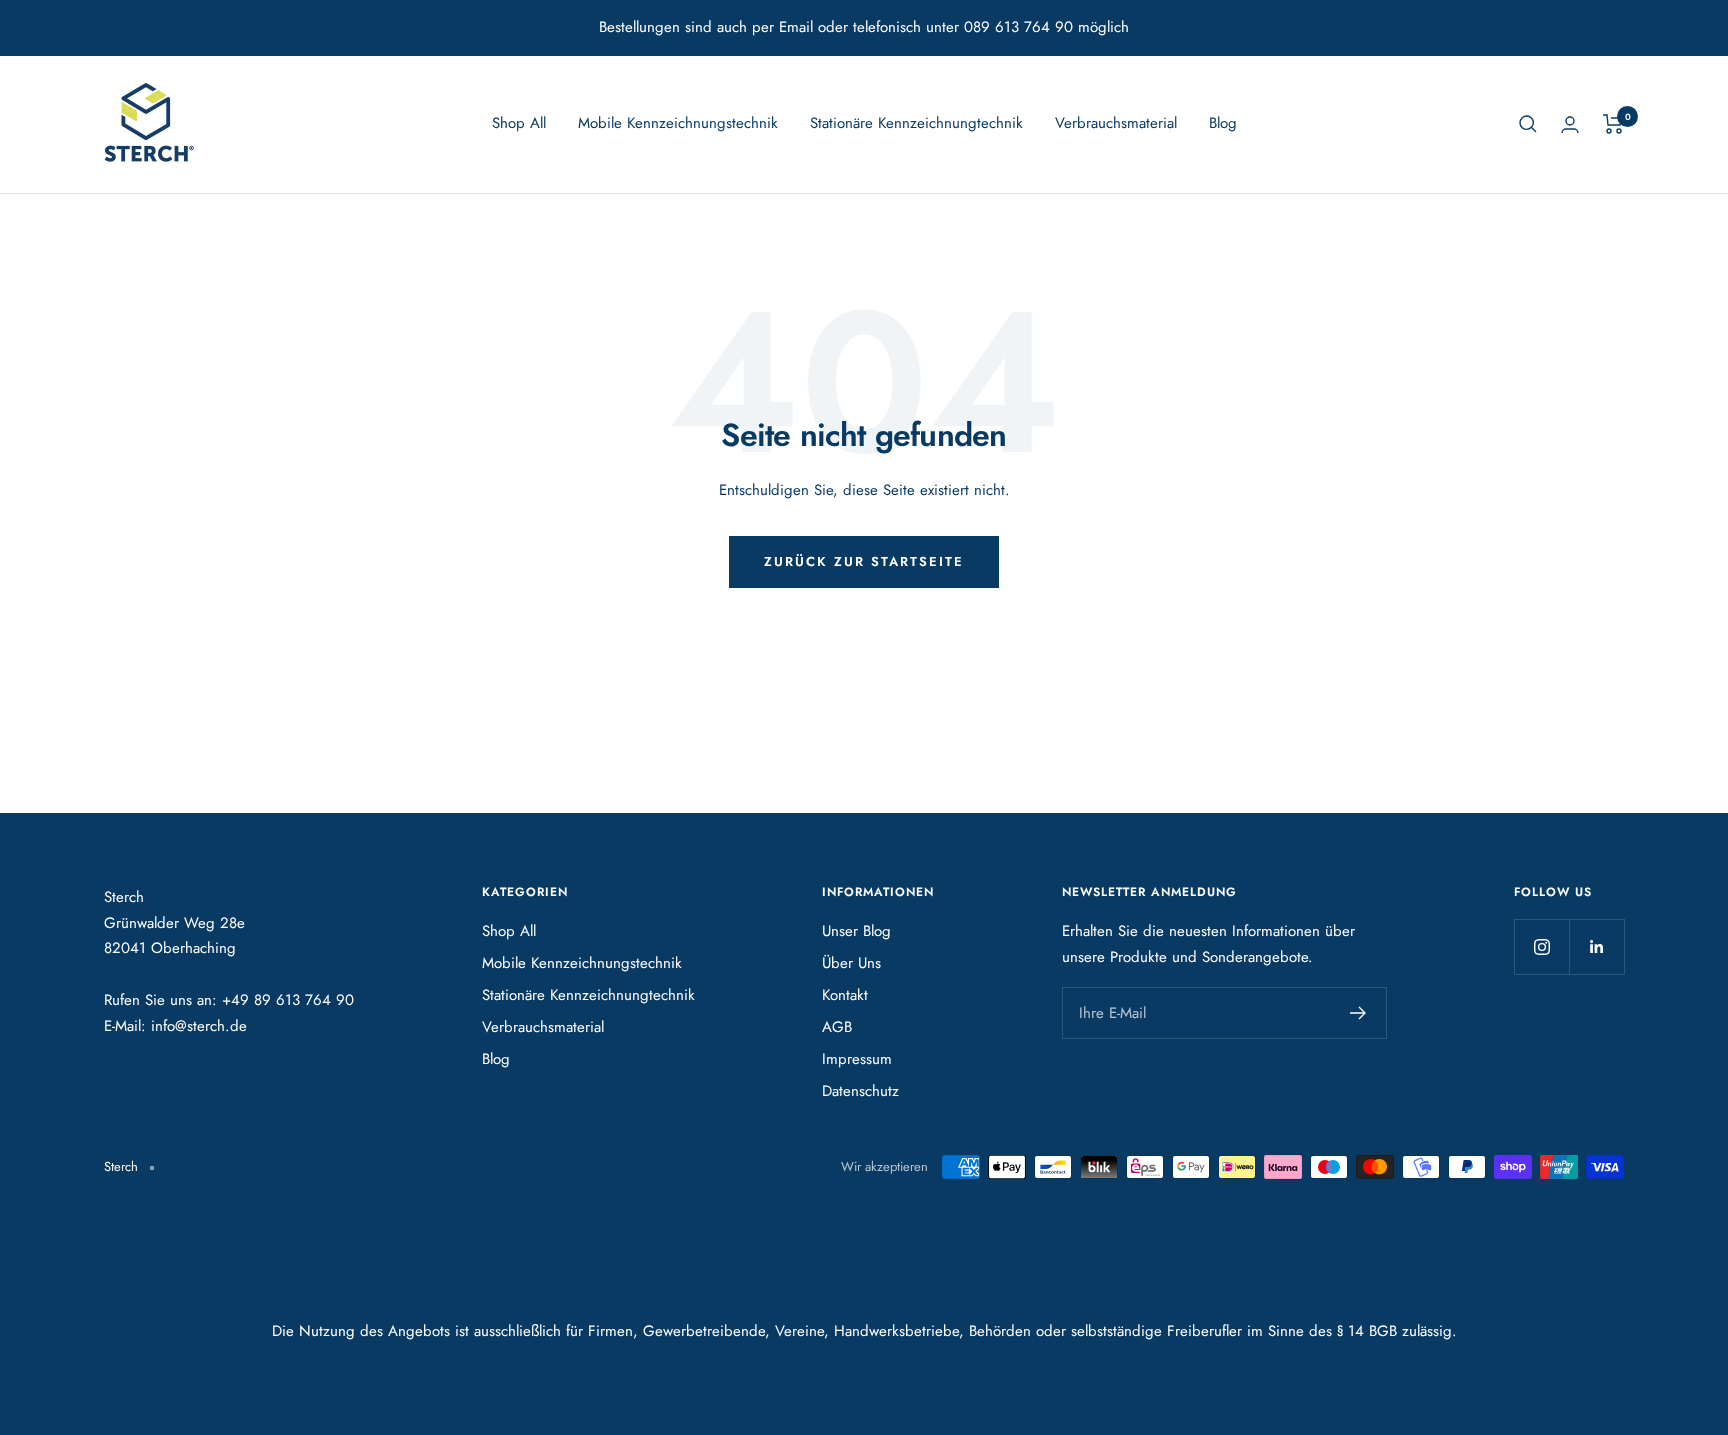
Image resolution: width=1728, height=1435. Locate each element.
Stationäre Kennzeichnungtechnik (916, 123)
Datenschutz (860, 1091)
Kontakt (845, 995)
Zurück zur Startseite (864, 561)
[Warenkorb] (1613, 124)
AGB (837, 1027)
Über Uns (851, 963)
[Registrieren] (1358, 1013)
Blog (1223, 123)
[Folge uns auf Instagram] (1541, 946)
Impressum (857, 1059)
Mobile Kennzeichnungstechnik (678, 123)
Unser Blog (856, 931)
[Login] (1570, 124)
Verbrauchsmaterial (1116, 123)
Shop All (519, 123)
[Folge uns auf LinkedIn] (1596, 946)
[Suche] (1528, 124)
